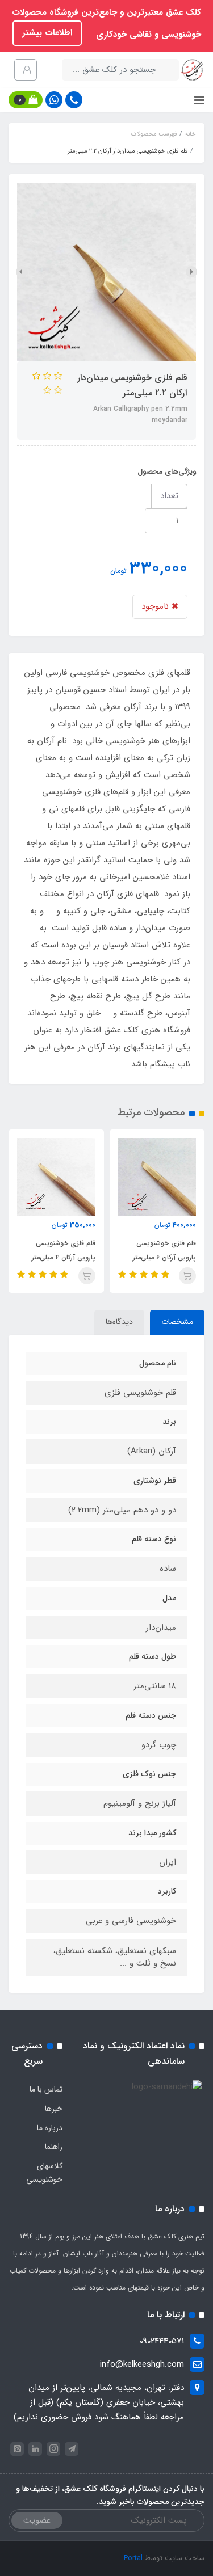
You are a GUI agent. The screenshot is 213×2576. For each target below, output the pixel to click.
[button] (26, 100)
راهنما (54, 2147)
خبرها (54, 2109)
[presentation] (191, 272)
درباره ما (50, 2128)
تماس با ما (46, 2089)
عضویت (37, 2520)
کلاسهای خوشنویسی (44, 2173)
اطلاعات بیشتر (47, 33)
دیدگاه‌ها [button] (119, 1322)
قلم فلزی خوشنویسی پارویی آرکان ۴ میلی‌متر (64, 1250)
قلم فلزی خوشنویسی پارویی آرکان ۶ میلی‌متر (164, 1250)
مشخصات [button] (177, 1322)
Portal (133, 2558)
